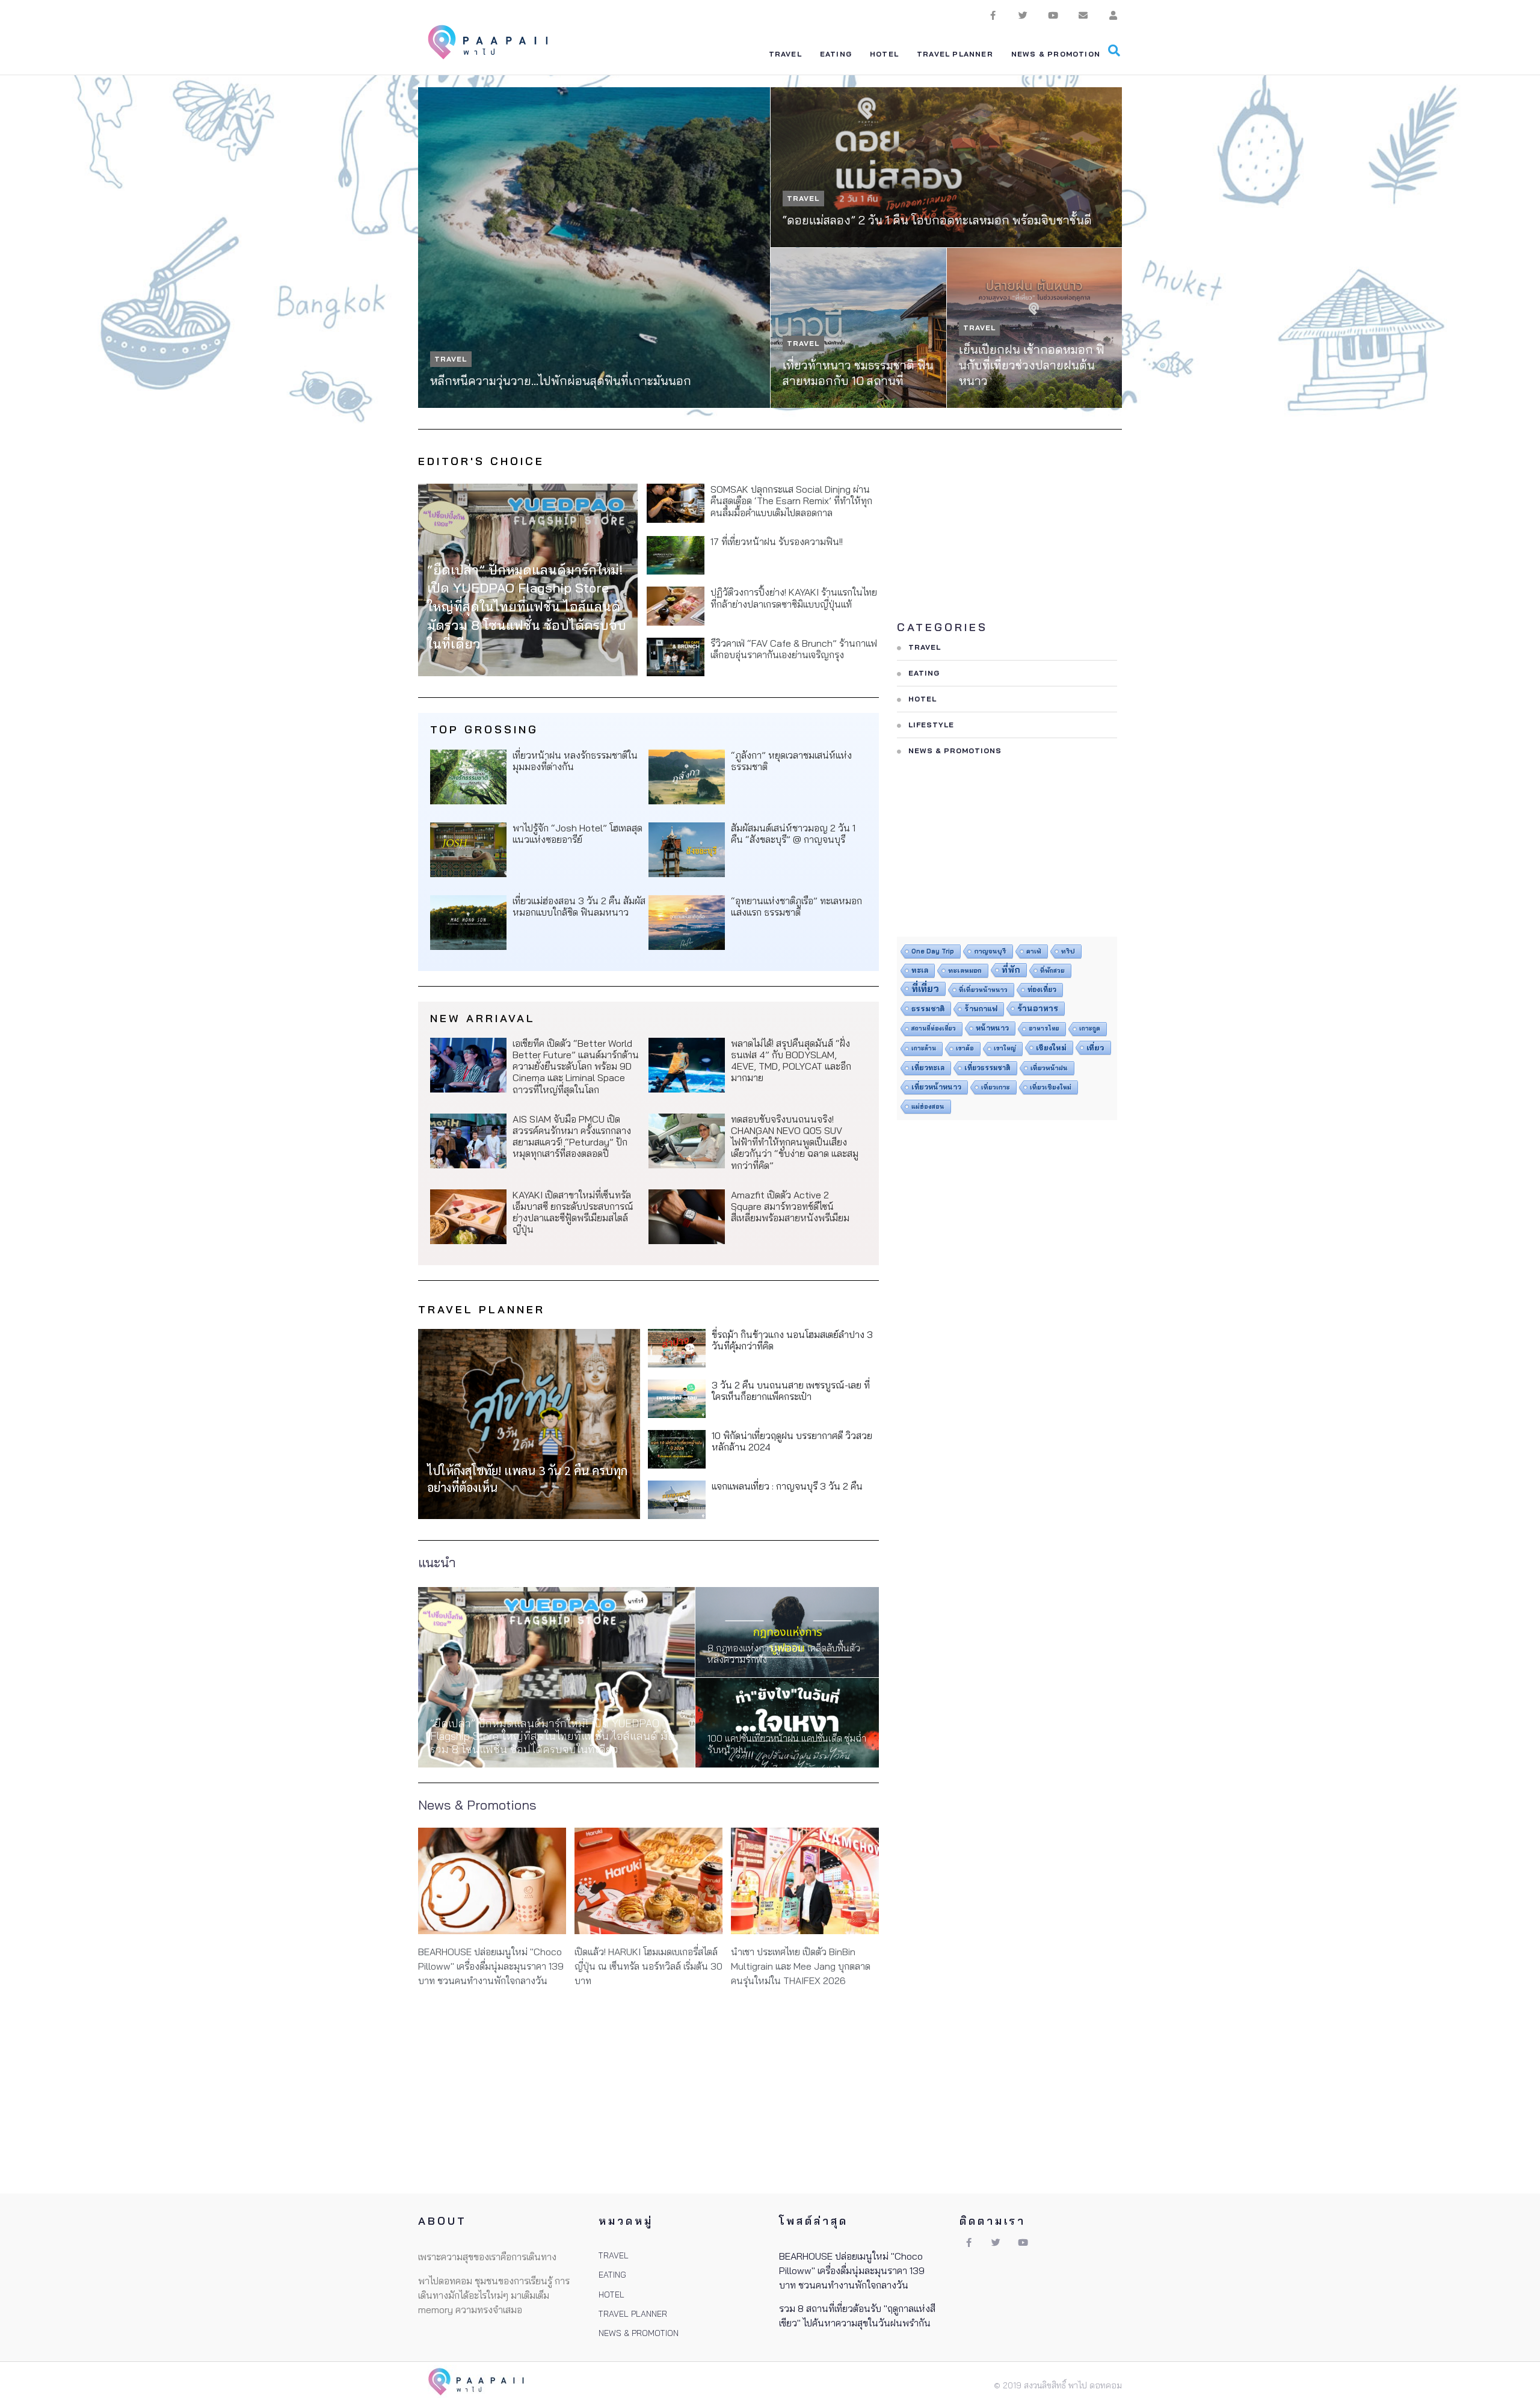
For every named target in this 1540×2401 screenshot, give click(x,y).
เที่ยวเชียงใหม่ (1051, 1087)
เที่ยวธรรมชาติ (987, 1068)
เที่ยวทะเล (928, 1068)
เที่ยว (1095, 1047)
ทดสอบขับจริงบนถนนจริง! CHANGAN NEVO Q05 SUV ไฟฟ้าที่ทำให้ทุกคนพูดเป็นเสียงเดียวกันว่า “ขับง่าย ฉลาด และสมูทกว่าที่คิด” (795, 1142)
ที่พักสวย (1052, 970)
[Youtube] (1053, 15)
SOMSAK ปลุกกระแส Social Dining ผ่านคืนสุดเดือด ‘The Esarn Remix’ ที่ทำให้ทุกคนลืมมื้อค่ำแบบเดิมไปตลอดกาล (791, 501)
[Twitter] (1023, 15)
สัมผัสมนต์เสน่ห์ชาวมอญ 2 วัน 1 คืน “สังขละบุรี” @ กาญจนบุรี (793, 834)
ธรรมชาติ (928, 1008)
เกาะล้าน (924, 1048)
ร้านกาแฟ (981, 1009)
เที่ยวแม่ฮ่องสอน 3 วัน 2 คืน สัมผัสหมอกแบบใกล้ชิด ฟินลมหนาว (579, 906)
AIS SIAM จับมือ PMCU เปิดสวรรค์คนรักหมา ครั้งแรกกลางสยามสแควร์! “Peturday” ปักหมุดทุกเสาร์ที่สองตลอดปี (572, 1136)
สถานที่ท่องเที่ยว (934, 1028)
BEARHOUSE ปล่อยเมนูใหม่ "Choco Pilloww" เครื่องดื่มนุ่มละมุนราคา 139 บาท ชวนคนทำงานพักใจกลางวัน (491, 1966)
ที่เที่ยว (925, 988)
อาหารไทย (1044, 1028)
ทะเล (920, 970)
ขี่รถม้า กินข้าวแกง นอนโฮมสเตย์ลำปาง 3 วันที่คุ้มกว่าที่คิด (792, 1340)
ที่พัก (1011, 970)
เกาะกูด (1090, 1028)
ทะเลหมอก (965, 970)
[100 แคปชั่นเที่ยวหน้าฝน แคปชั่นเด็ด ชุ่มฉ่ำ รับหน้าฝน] (787, 1723)
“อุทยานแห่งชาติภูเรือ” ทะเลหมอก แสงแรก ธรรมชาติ (796, 906)
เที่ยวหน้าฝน (1049, 1068)
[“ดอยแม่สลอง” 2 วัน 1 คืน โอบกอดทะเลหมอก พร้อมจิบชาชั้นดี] (946, 167)
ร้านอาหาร (1038, 1008)
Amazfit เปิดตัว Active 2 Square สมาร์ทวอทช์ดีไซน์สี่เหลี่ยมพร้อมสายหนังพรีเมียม (790, 1206)
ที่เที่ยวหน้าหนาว (983, 990)
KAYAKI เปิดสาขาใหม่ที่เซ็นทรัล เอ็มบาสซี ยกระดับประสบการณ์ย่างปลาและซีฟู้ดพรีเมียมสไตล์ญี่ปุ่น (573, 1212)
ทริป (1068, 951)
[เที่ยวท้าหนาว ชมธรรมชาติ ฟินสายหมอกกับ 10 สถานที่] (858, 328)
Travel (451, 359)
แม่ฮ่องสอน (928, 1106)
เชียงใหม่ (1051, 1047)
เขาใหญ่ (1005, 1048)
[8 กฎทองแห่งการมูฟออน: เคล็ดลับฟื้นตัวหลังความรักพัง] (787, 1632)
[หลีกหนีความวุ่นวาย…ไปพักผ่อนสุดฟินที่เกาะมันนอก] (594, 248)
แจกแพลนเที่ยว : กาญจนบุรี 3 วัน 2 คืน (787, 1486)
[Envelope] (1083, 15)
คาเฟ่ (1034, 951)
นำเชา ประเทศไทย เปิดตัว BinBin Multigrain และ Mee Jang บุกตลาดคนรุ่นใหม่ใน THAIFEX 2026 (801, 1966)
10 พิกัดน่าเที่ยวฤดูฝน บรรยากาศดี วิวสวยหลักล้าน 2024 (792, 1441)
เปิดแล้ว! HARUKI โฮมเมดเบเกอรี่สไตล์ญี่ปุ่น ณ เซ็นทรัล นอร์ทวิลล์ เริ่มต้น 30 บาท (648, 1966)
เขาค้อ (965, 1048)
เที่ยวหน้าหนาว (936, 1087)
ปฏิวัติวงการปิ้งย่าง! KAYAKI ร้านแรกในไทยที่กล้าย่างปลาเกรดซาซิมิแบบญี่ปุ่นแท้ (794, 598)
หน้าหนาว (992, 1028)
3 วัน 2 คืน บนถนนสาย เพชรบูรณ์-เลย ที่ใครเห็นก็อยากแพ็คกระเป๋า (791, 1391)
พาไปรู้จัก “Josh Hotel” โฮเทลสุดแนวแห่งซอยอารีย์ (577, 834)
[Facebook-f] (993, 15)
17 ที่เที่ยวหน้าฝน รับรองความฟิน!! (777, 541)
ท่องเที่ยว (1042, 990)
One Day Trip (933, 951)
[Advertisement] (1007, 532)
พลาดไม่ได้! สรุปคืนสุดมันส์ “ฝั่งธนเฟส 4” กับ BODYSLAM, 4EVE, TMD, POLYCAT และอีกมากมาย (791, 1061)
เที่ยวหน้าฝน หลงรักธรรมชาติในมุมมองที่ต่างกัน (575, 761)
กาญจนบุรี (990, 951)
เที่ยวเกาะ (996, 1087)
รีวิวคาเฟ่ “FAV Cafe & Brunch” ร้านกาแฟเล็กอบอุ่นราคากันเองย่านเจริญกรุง (794, 649)
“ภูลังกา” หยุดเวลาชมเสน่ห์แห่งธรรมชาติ (791, 761)
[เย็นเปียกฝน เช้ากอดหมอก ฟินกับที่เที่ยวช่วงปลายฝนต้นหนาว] (1035, 328)
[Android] (1113, 15)
